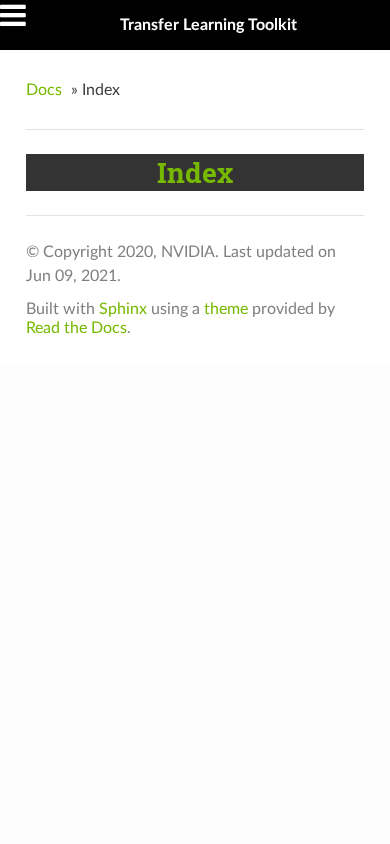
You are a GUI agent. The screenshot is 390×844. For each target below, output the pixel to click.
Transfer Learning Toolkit (208, 25)
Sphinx (123, 309)
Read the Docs (76, 328)
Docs (44, 90)
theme (226, 309)
